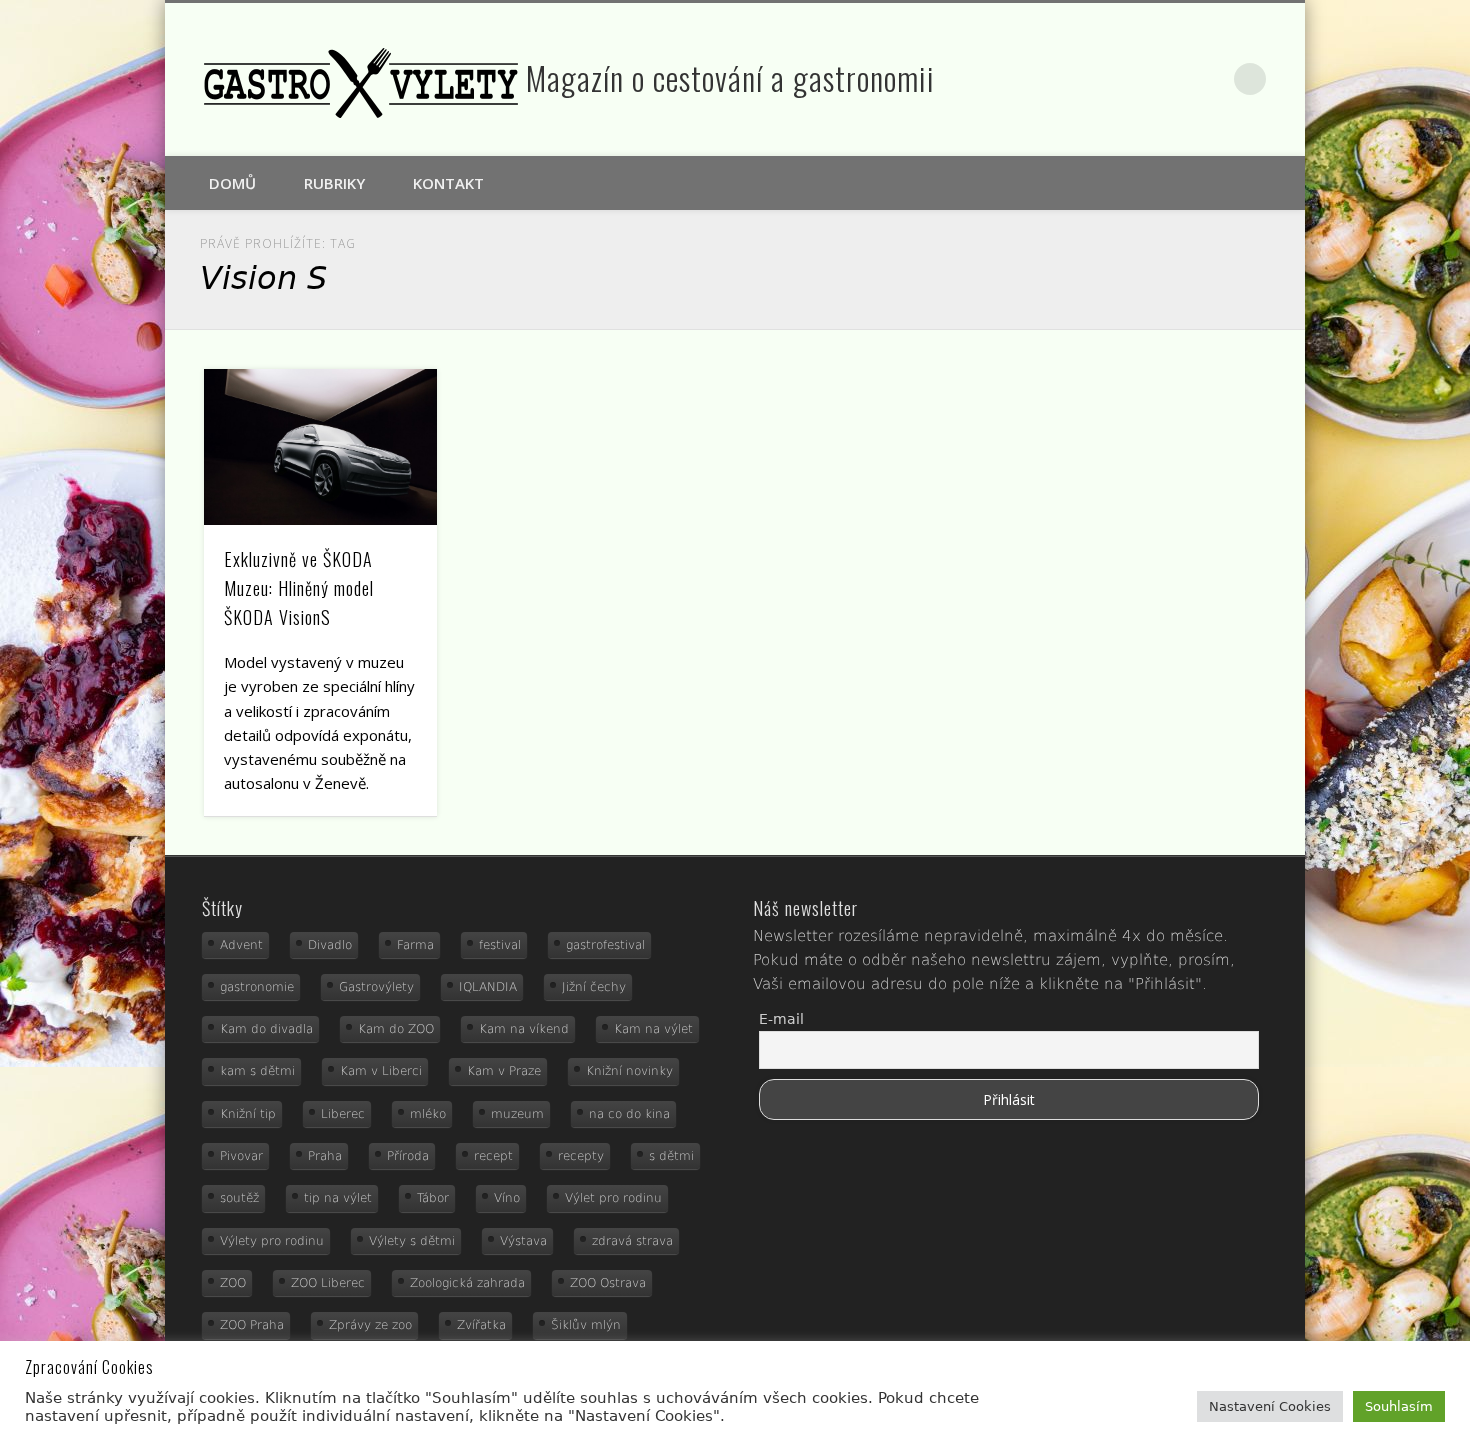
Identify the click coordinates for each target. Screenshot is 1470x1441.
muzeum (517, 1114)
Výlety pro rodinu (272, 1241)
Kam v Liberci (381, 1071)
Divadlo (330, 945)
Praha (325, 1156)
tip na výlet (338, 1198)
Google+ (1209, 79)
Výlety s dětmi (412, 1241)
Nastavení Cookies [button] (1270, 1406)
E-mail (781, 1019)
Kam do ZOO (396, 1029)
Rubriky (334, 183)
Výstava (523, 1241)
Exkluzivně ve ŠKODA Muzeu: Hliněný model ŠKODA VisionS (299, 588)
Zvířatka (481, 1325)
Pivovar (241, 1156)
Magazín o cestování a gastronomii (730, 77)
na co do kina (629, 1114)
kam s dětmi (257, 1071)
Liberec (343, 1114)
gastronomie (257, 987)
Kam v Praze (504, 1071)
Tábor (433, 1198)
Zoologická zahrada (467, 1283)
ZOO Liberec (328, 1283)
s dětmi (671, 1156)
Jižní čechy (594, 987)
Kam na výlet (653, 1029)
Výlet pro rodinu (613, 1198)
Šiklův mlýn (586, 1325)
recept (493, 1156)
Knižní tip (248, 1114)
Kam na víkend (524, 1029)
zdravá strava (632, 1241)
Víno (507, 1198)
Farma (415, 945)
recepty (581, 1156)
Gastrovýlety (376, 987)
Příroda (408, 1156)
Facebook (1166, 79)
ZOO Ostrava (608, 1283)
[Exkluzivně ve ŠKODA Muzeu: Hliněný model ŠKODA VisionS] (321, 447)
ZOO (233, 1283)
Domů (232, 183)
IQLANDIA (488, 987)
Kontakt (448, 183)
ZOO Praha (252, 1325)
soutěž (239, 1198)
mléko (428, 1114)
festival (500, 945)
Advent (241, 945)
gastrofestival (605, 945)
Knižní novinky (629, 1071)
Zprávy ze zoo (370, 1325)
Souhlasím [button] (1399, 1406)
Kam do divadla (266, 1029)
